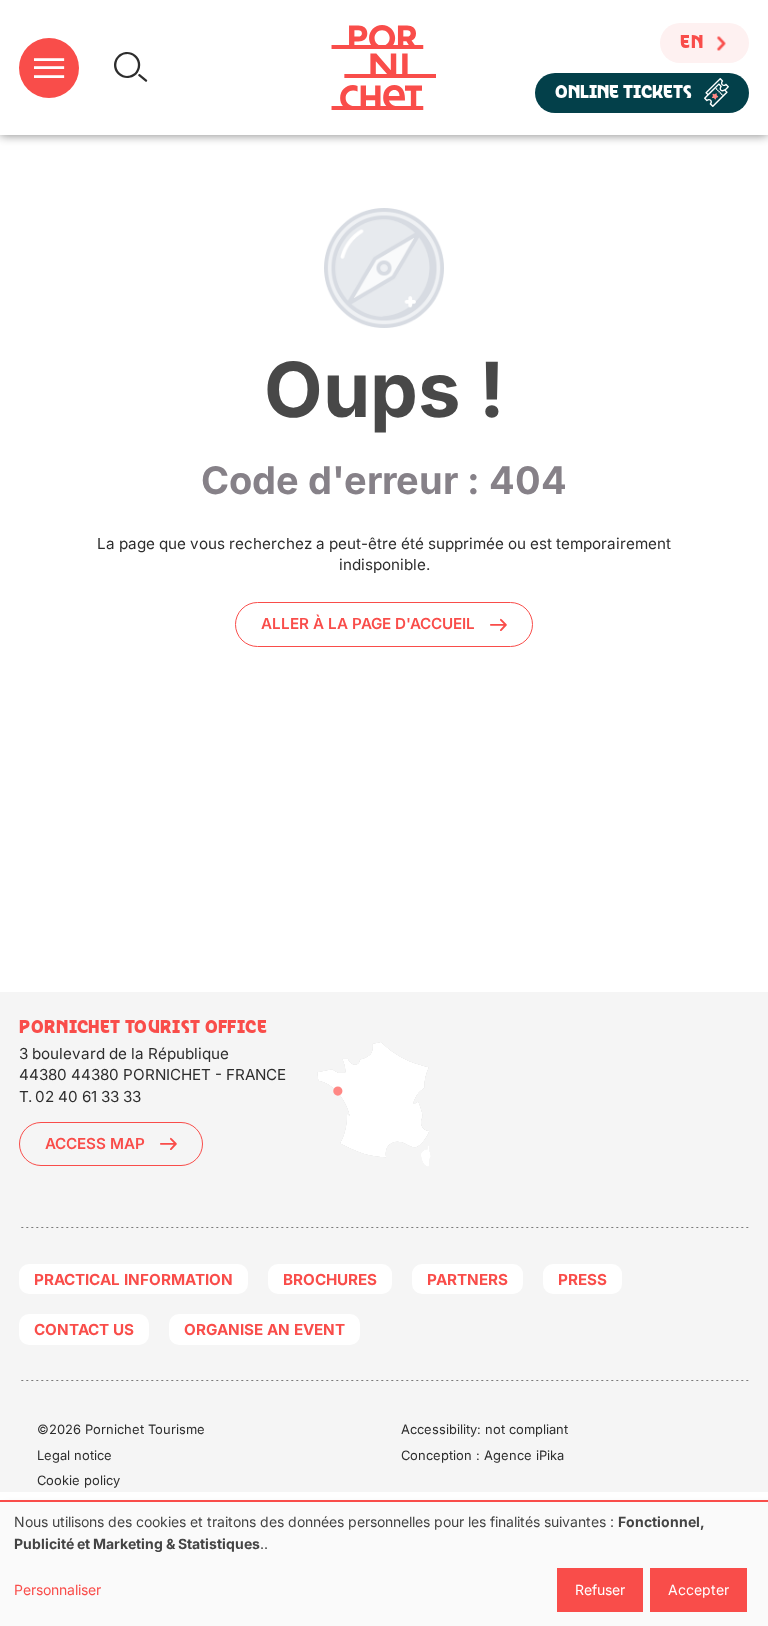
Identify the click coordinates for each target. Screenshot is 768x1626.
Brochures (330, 1279)
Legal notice (74, 1455)
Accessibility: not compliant (484, 1429)
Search (130, 67)
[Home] (383, 67)
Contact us (84, 1329)
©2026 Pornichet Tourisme (121, 1429)
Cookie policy (78, 1480)
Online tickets (623, 92)
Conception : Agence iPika (482, 1455)
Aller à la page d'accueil (368, 623)
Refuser (600, 1589)
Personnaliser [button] (57, 1589)
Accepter (698, 1589)
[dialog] (384, 1564)
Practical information (133, 1279)
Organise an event (264, 1329)
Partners (467, 1279)
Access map (95, 1143)
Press (582, 1279)
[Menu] (49, 68)
